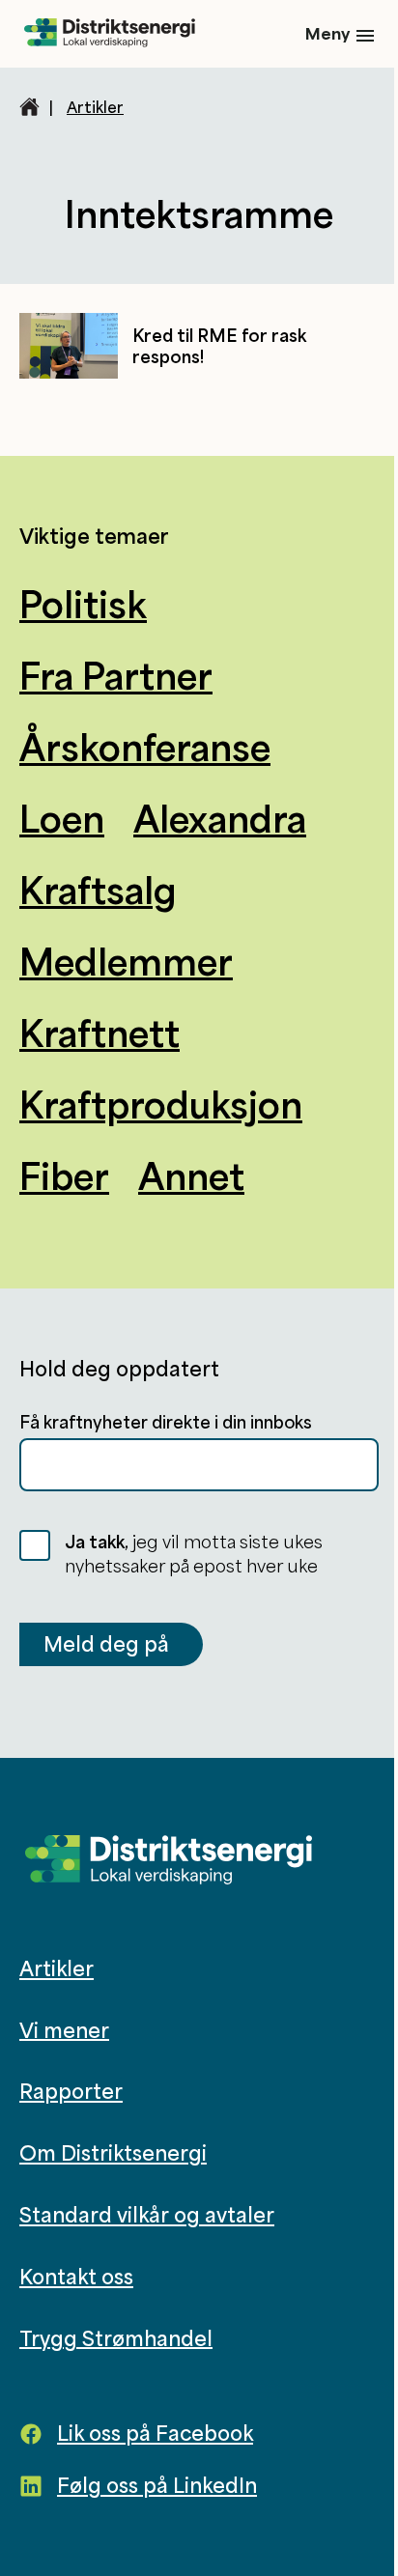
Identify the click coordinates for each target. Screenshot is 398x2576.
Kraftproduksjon (161, 1104)
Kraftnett (99, 1033)
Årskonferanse (145, 747)
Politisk (83, 604)
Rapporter (71, 2091)
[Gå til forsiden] (110, 34)
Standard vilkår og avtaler (147, 2215)
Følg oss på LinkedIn (157, 2485)
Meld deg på (106, 1644)
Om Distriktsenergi (113, 2153)
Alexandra (220, 818)
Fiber (64, 1175)
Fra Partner (116, 675)
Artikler (95, 107)
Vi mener (64, 2029)
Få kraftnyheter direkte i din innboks (166, 1422)
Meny (327, 33)
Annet (191, 1175)
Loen (62, 818)
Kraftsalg (98, 890)
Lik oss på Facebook (155, 2433)
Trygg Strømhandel (116, 2337)
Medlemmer (126, 961)
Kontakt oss (76, 2277)
